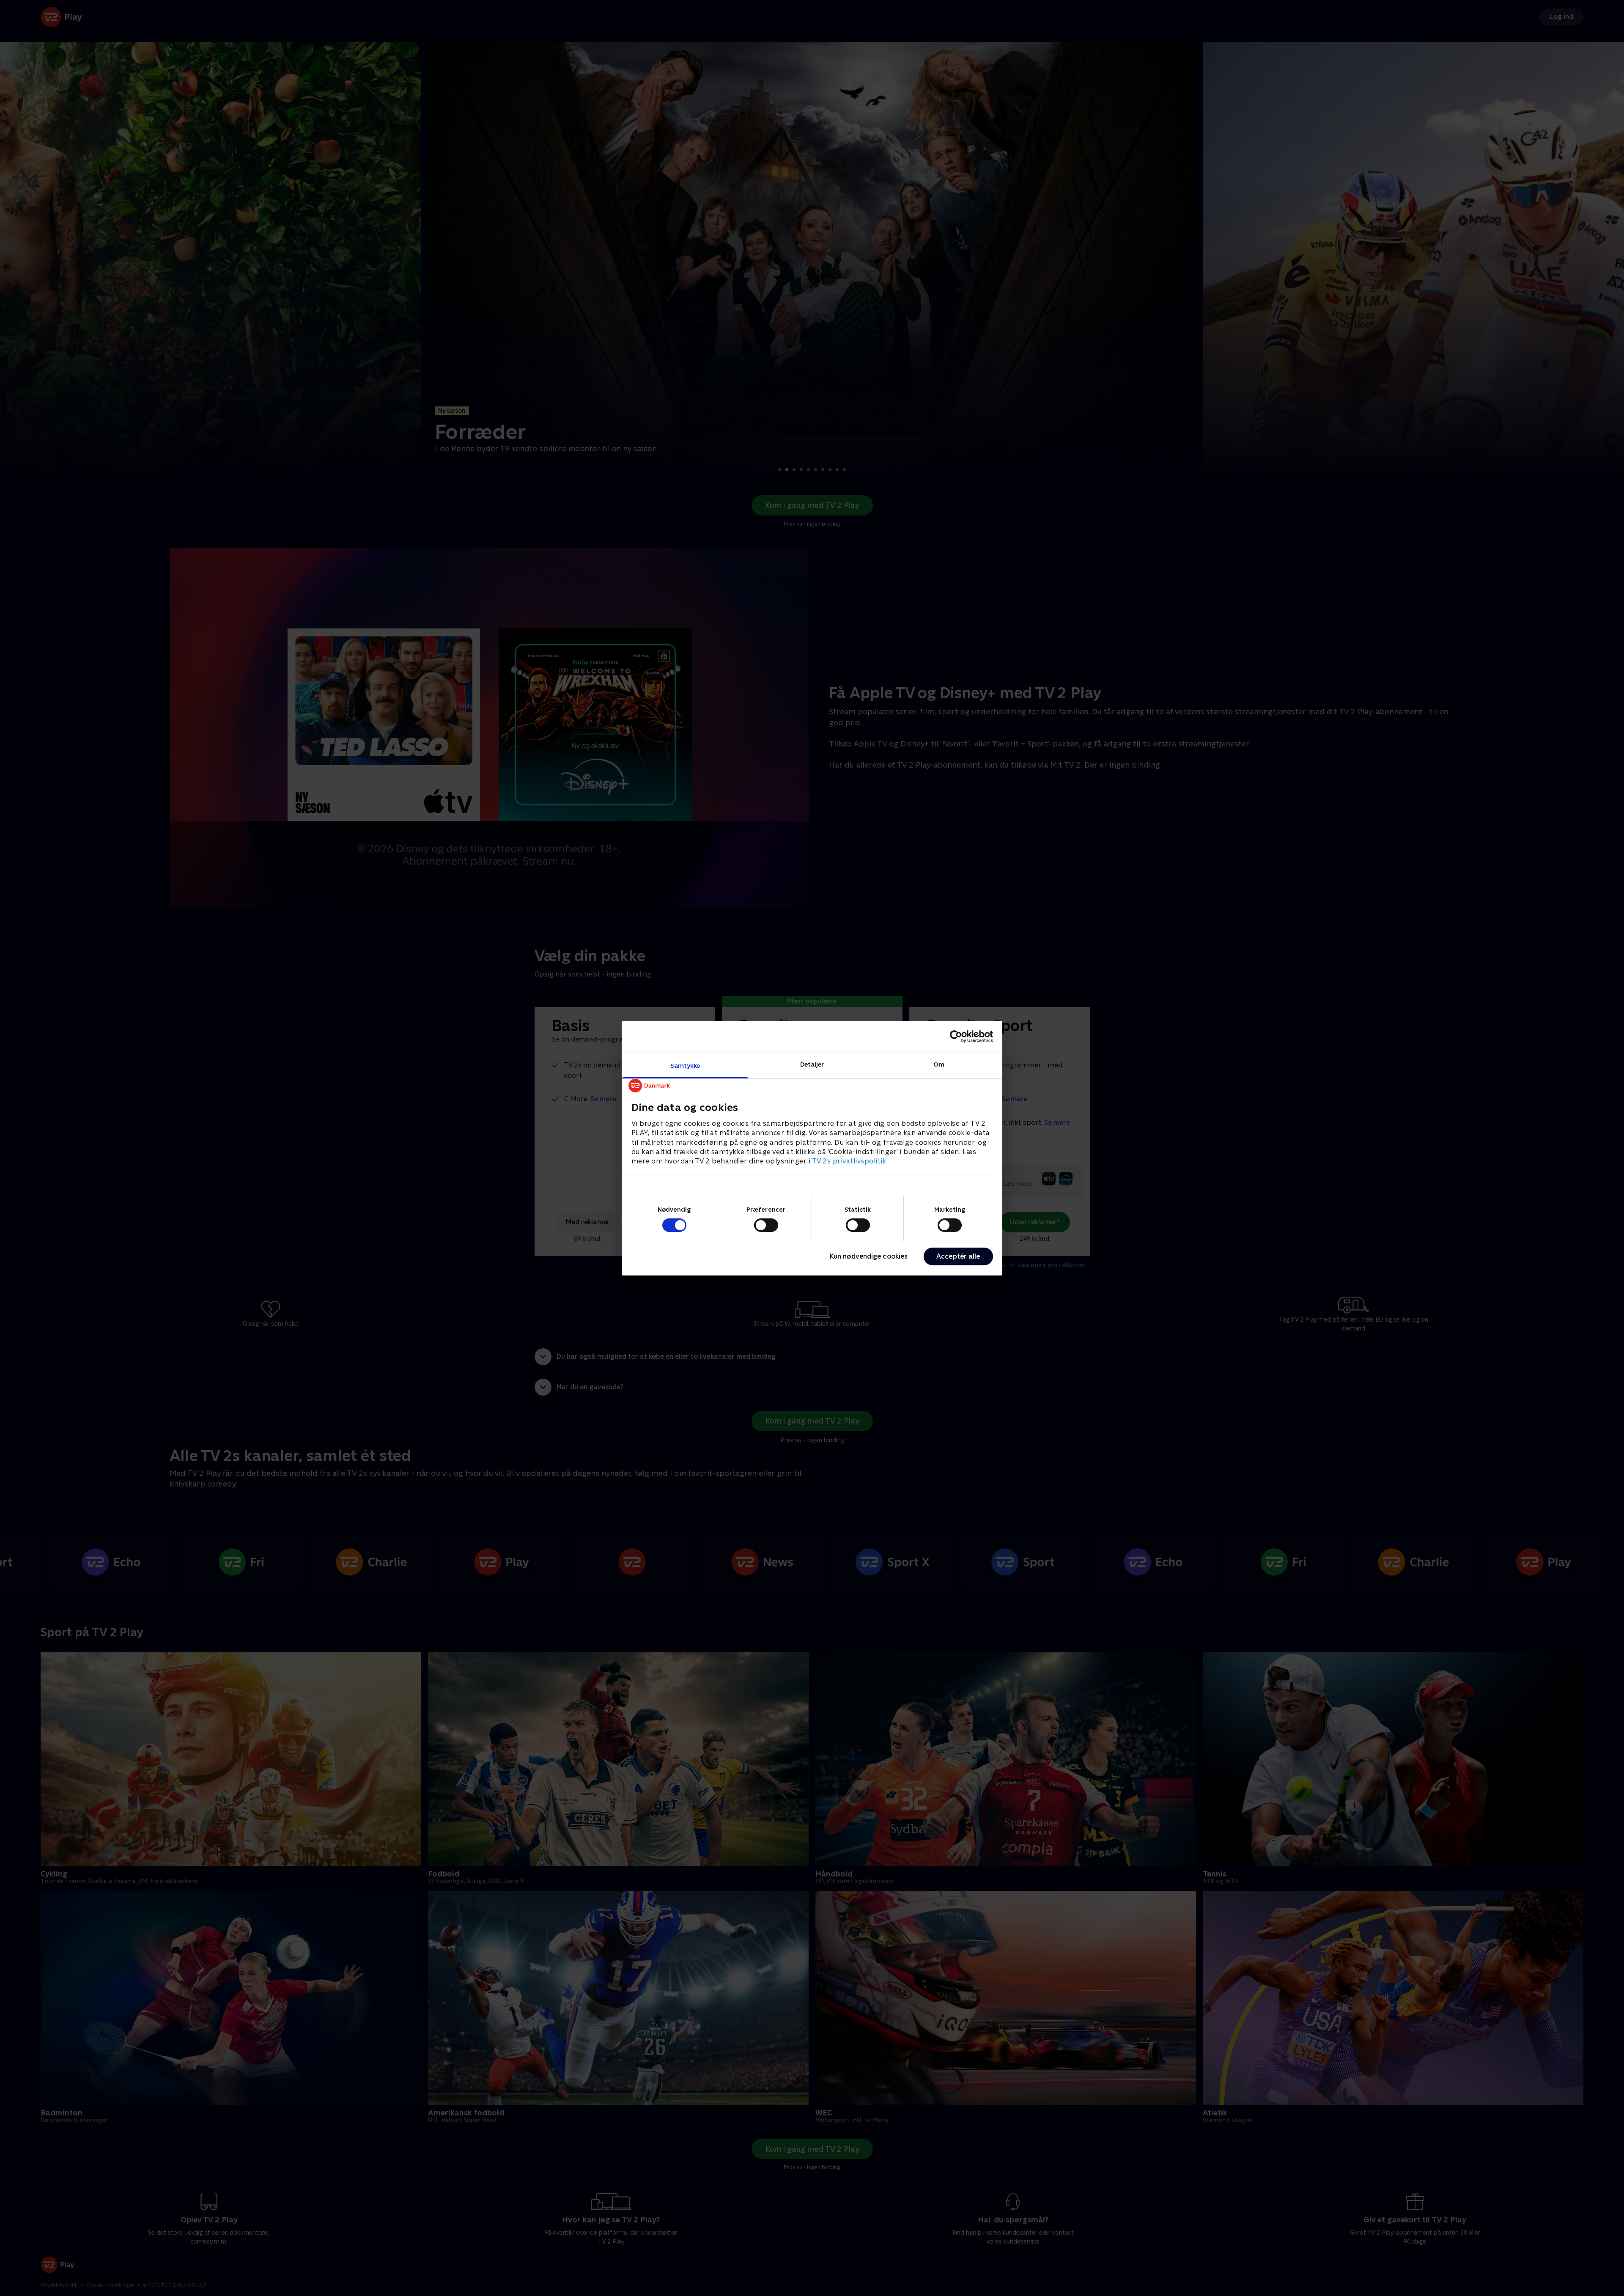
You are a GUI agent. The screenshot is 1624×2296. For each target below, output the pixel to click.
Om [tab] (939, 1064)
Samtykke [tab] (685, 1065)
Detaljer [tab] (812, 1064)
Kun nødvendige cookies (869, 1256)
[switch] (766, 1225)
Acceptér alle (958, 1256)
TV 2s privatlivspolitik (849, 1161)
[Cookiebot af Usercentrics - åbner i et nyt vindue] (956, 1037)
